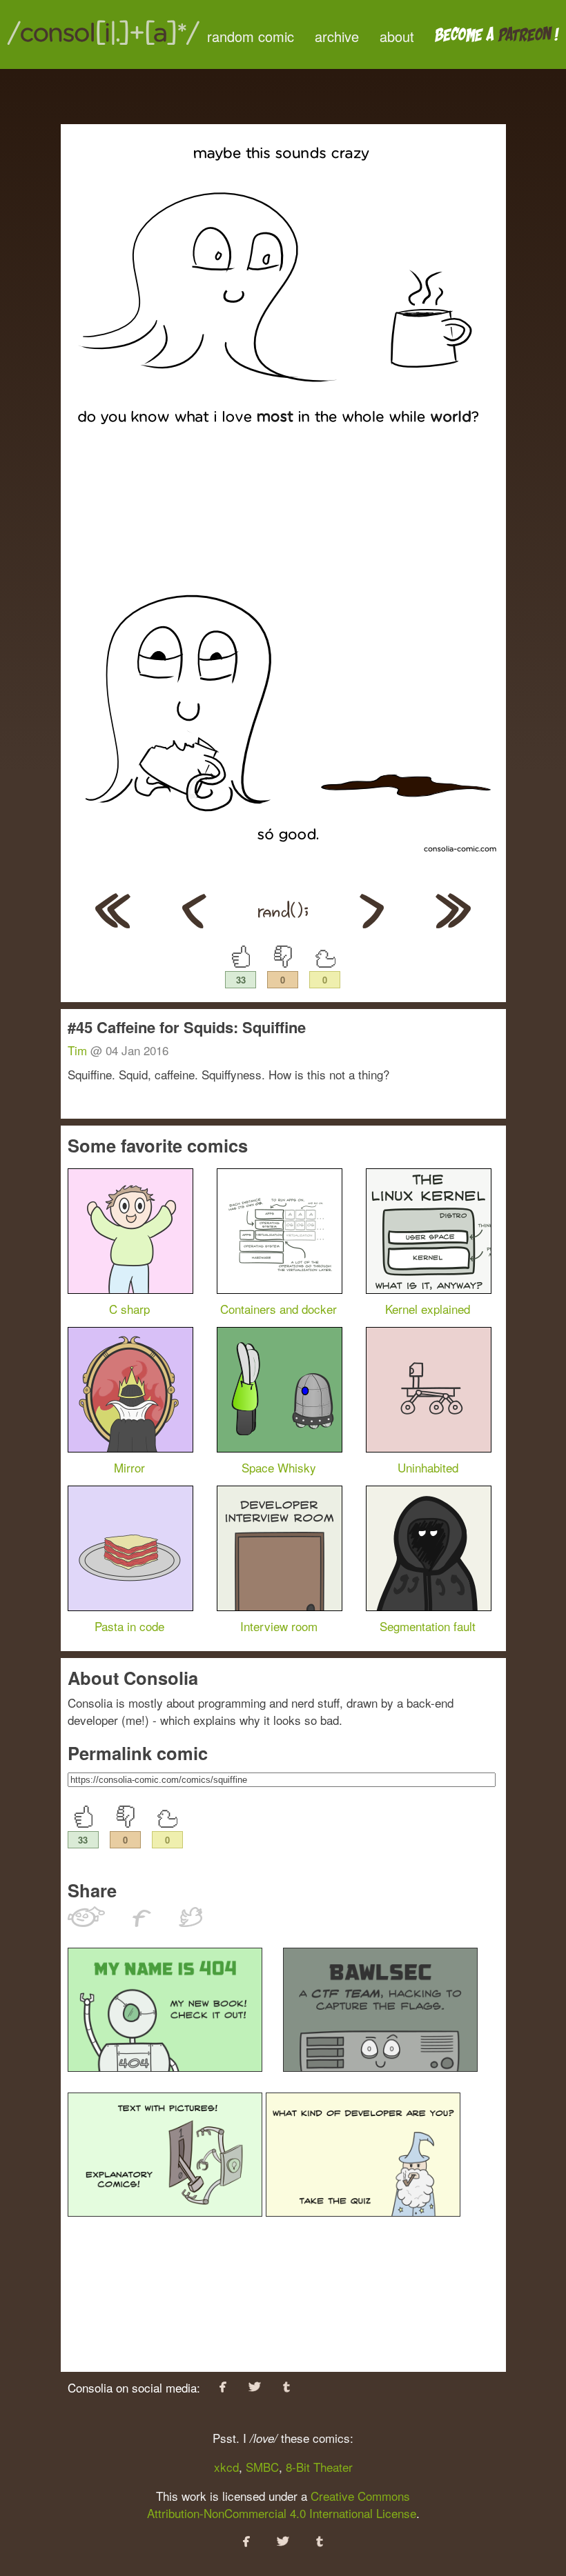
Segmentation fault (428, 1626)
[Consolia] (104, 44)
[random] (283, 923)
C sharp (129, 1309)
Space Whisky (279, 1467)
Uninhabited (428, 1467)
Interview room (279, 1626)
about (397, 36)
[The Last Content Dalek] (372, 923)
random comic (251, 36)
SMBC (262, 2467)
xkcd (226, 2467)
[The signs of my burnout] (453, 923)
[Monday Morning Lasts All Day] (113, 923)
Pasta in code (129, 1626)
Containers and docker (279, 1309)
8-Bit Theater (319, 2467)
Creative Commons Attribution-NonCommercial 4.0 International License (282, 2504)
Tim (77, 1050)
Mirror (129, 1467)
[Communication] (194, 923)
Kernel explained (428, 1309)
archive (337, 36)
